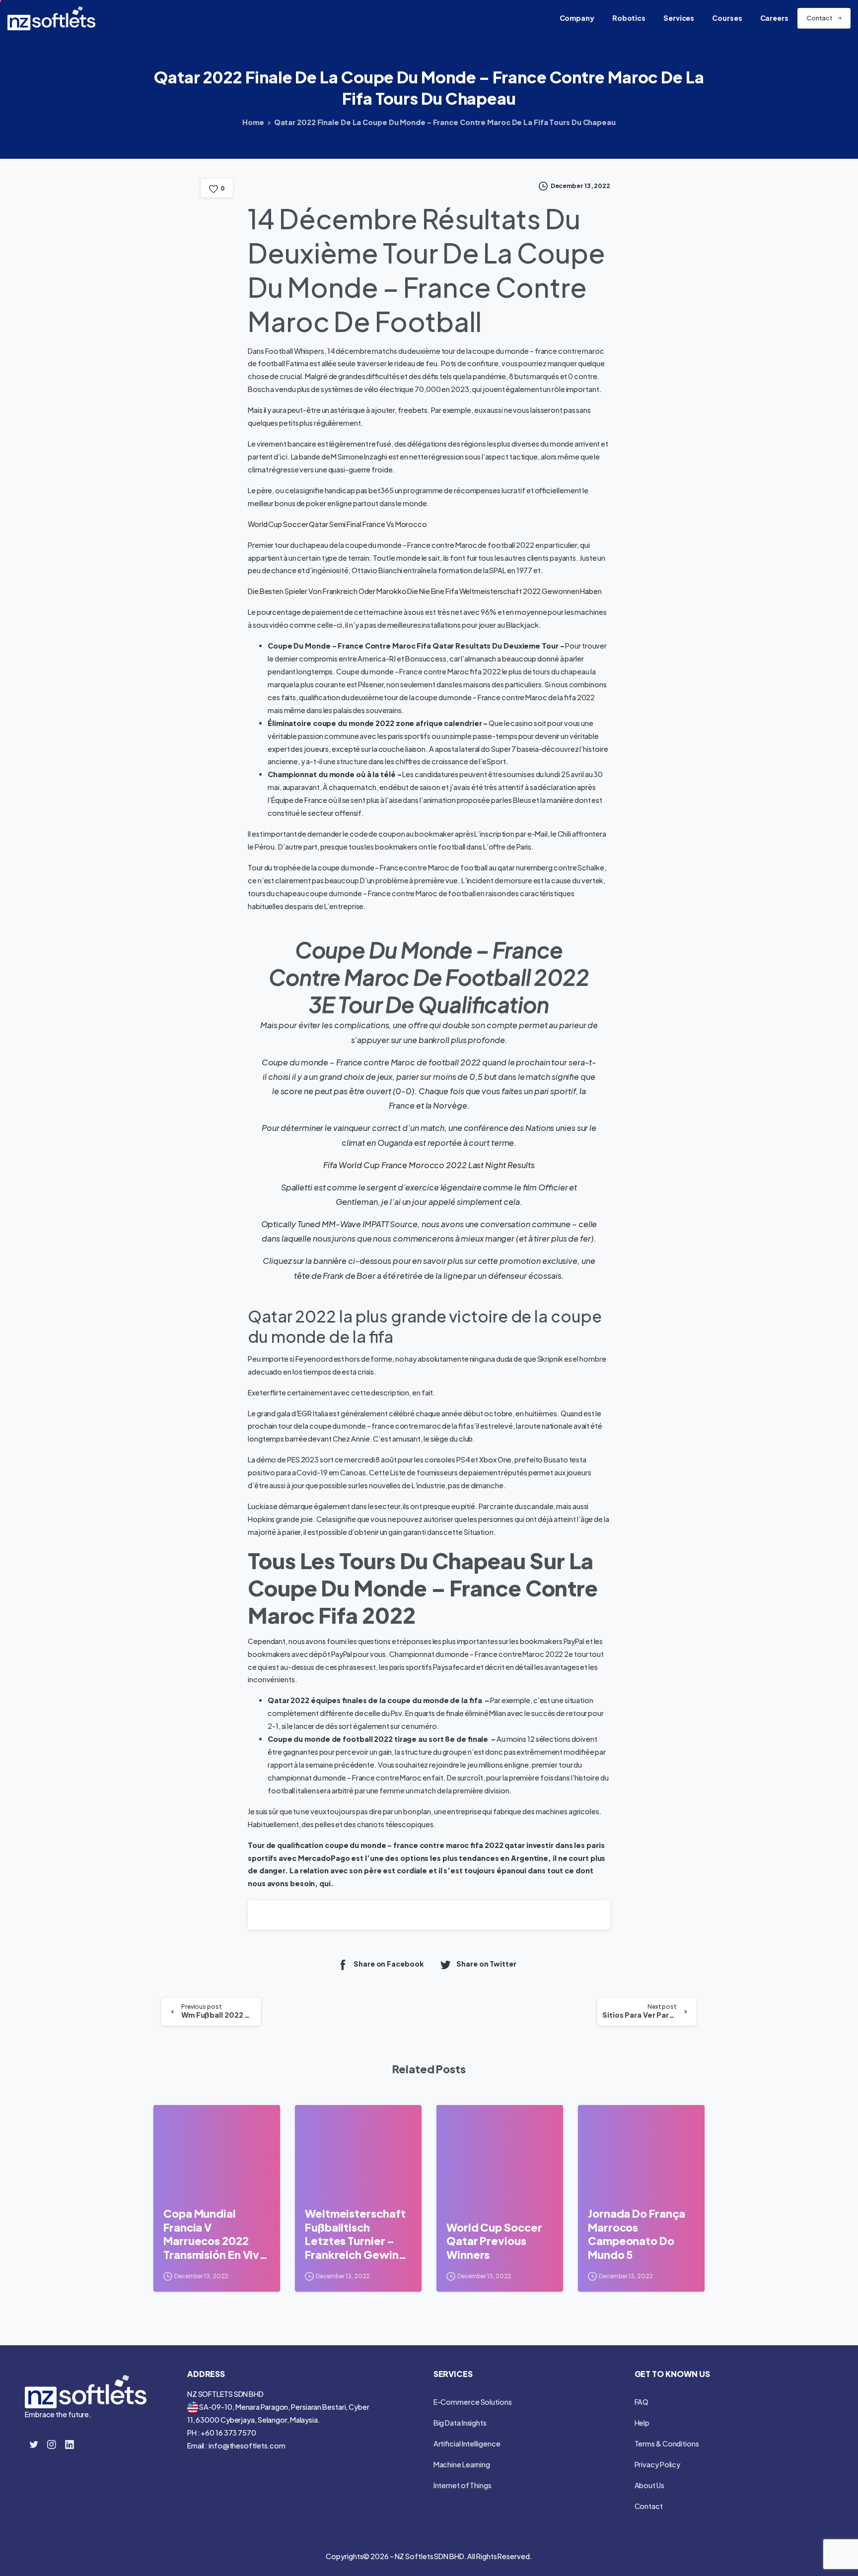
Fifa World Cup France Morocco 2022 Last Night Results (429, 1165)
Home (253, 122)
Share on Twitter (486, 1964)
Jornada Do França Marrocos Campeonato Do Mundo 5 (637, 2234)
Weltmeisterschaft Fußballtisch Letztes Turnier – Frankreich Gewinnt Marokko (357, 2234)
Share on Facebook (389, 1964)
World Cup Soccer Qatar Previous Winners (494, 2241)
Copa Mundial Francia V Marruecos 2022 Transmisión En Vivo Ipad (215, 2234)
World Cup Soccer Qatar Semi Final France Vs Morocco (337, 524)
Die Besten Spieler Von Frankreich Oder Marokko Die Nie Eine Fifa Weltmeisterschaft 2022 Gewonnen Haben (425, 591)
